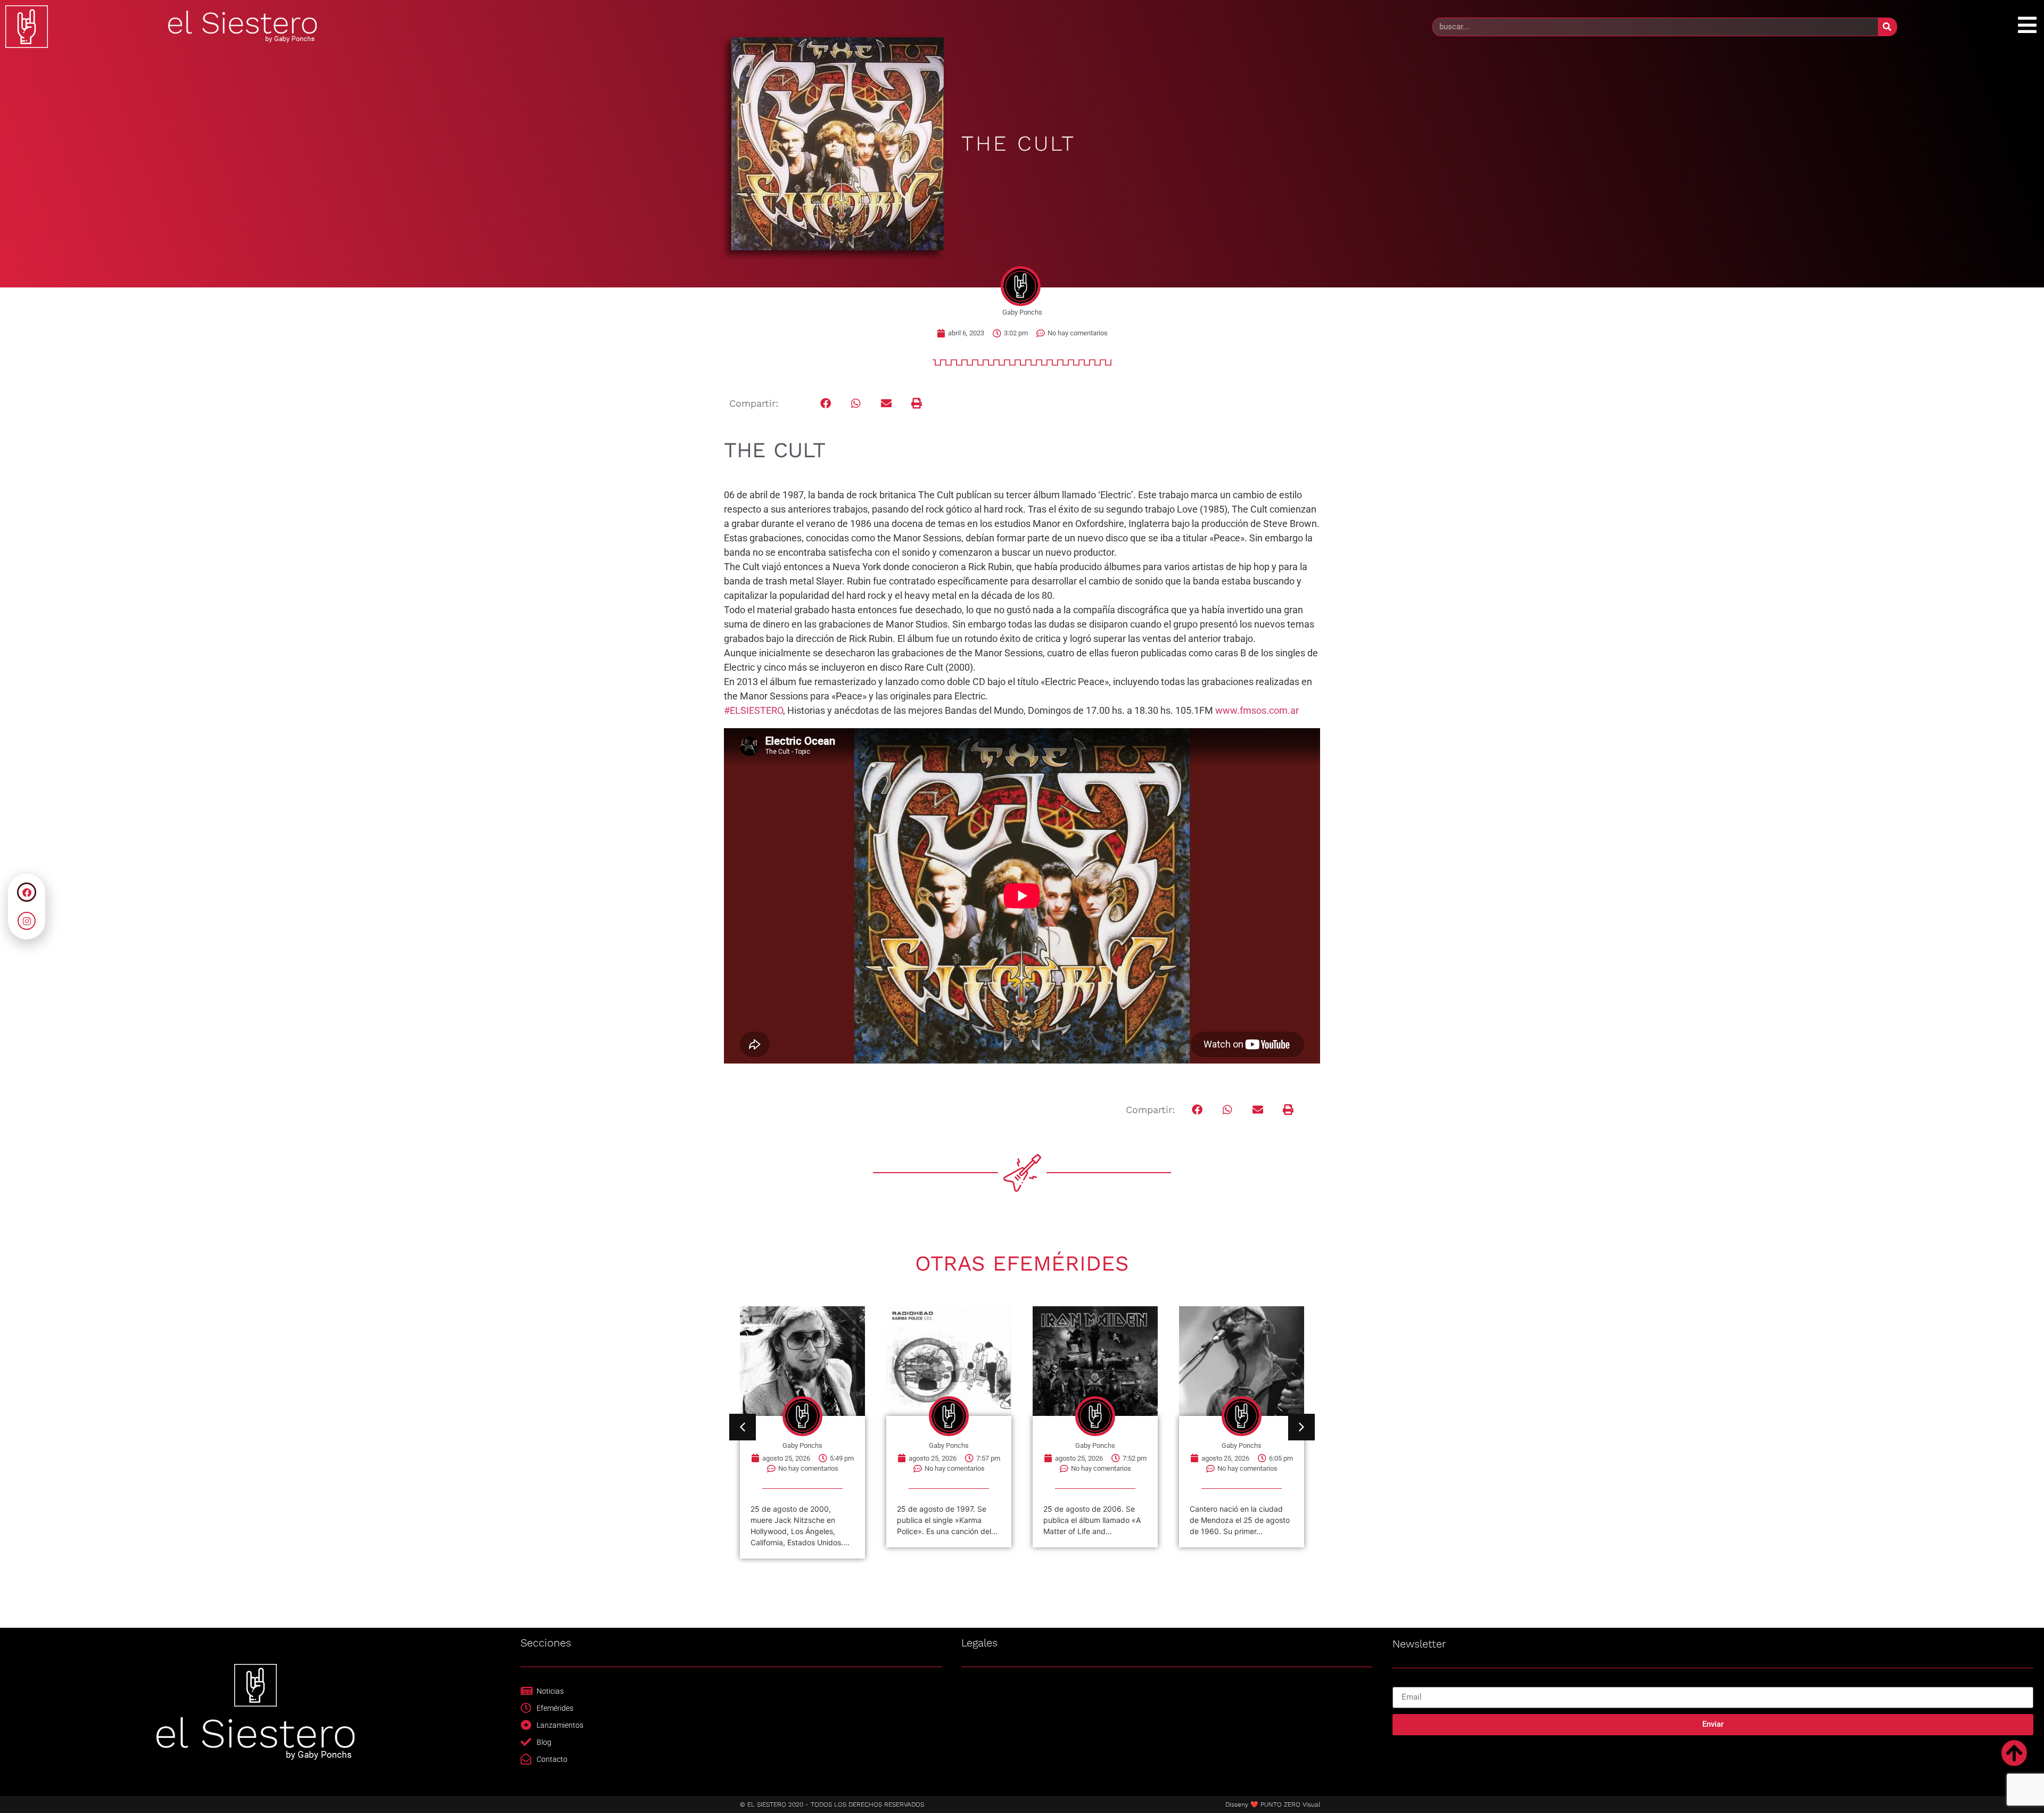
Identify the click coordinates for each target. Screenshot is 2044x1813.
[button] (826, 404)
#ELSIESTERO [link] (753, 710)
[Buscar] (1887, 27)
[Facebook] (27, 892)
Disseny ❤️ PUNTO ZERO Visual (1273, 1804)
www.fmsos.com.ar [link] (1257, 710)
